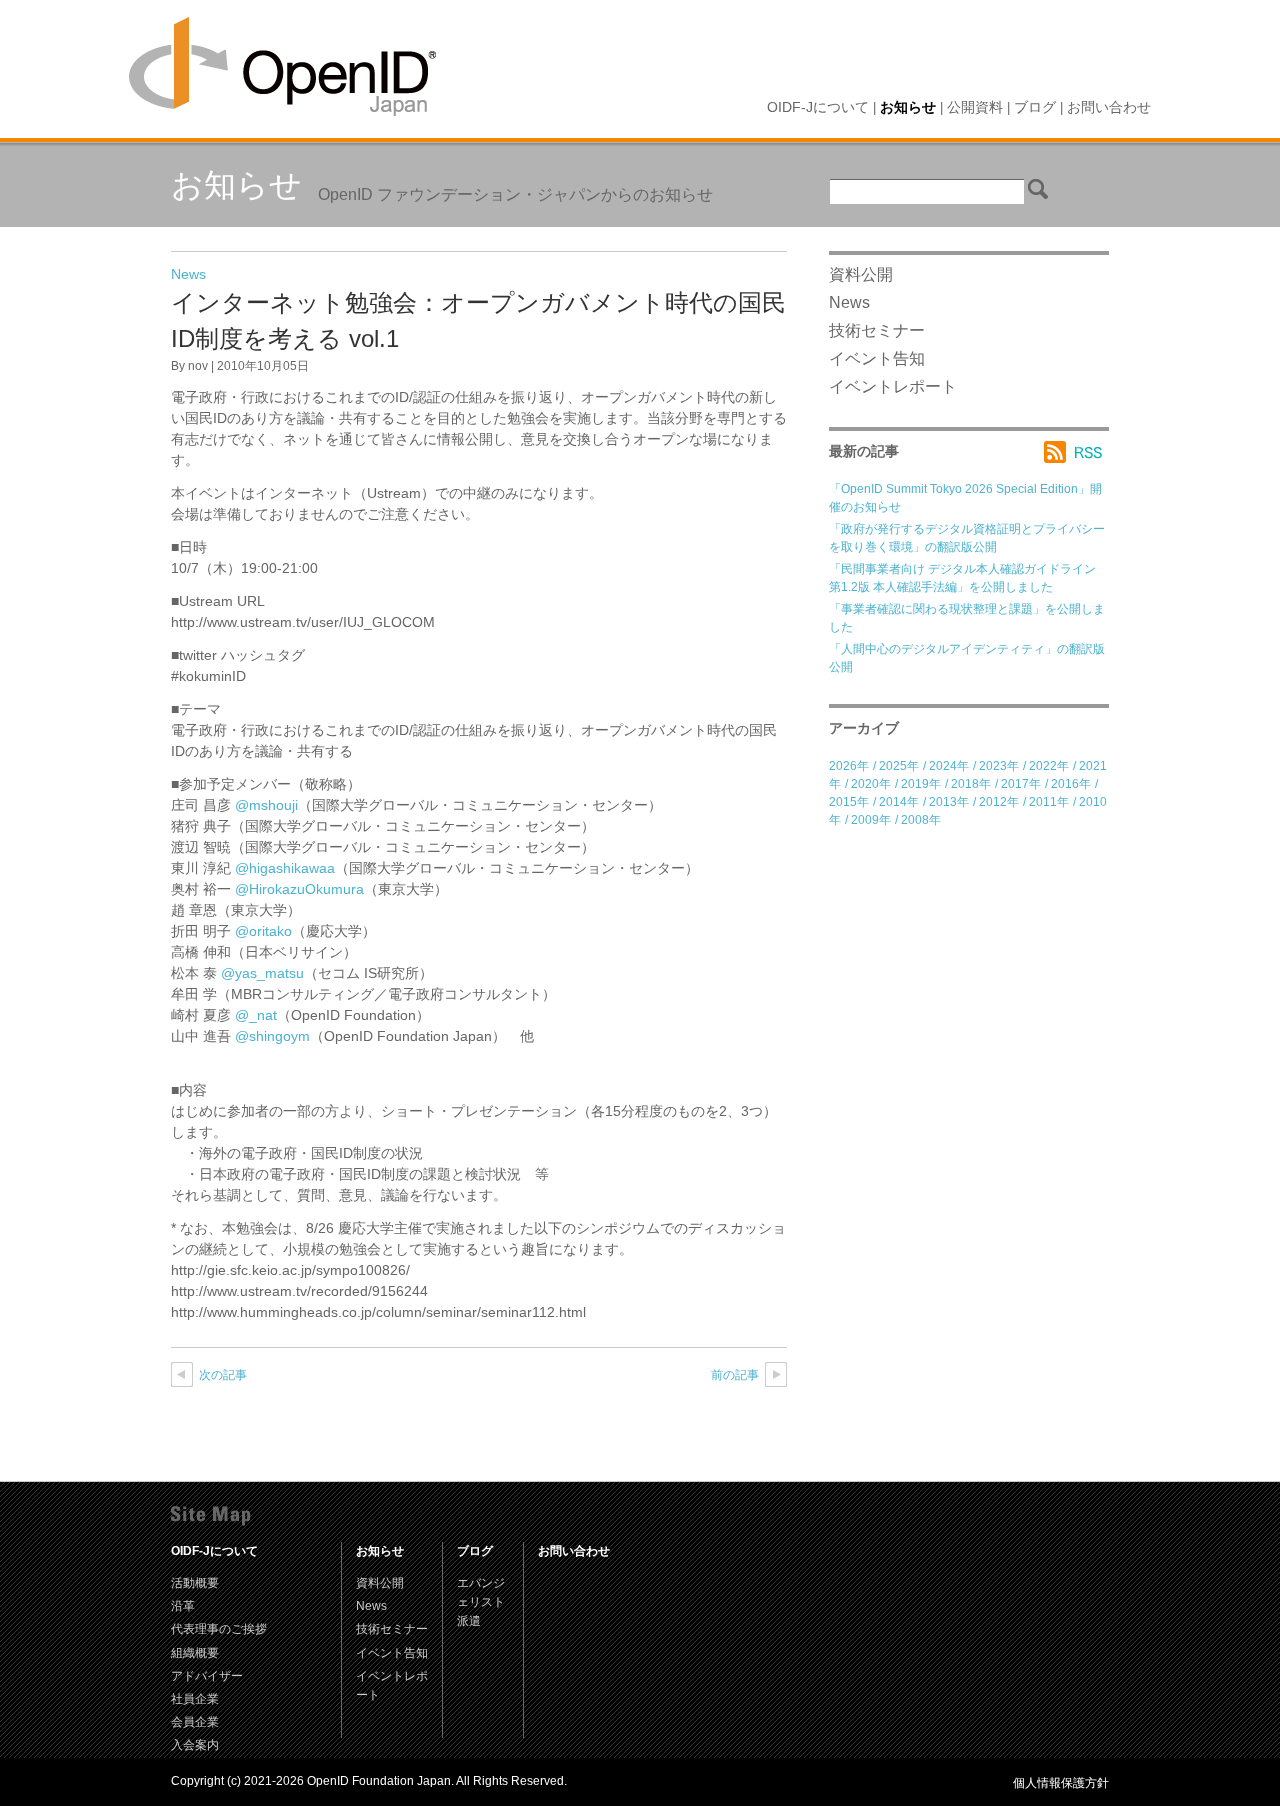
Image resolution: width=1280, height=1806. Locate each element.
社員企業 (195, 1699)
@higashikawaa (285, 868)
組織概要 (195, 1653)
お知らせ (908, 107)
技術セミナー (877, 330)
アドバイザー (207, 1676)
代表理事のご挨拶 (219, 1629)
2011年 (1049, 802)
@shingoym (272, 1036)
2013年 (949, 802)
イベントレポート (893, 386)
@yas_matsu (262, 973)
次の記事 (223, 1375)
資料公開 (861, 274)
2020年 (871, 784)
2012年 (999, 802)
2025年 (899, 766)
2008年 (921, 820)
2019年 (921, 784)
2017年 (1021, 784)
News (188, 274)
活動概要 (195, 1583)
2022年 (1049, 766)
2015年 (849, 802)
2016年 (1071, 784)
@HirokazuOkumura (299, 889)
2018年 (971, 784)
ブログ (1035, 107)
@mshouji (266, 805)
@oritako (263, 931)
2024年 (949, 766)
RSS (1076, 452)
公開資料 (975, 107)
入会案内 (195, 1745)
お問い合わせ (1109, 107)
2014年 (899, 802)
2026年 (849, 766)
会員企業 (195, 1722)
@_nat (256, 1015)
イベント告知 (877, 358)
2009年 (871, 820)
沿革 (183, 1606)
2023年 (999, 766)
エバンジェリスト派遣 (481, 1602)
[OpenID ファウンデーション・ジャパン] (282, 67)
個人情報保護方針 (1061, 1783)
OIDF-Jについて (818, 107)
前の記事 (735, 1375)
